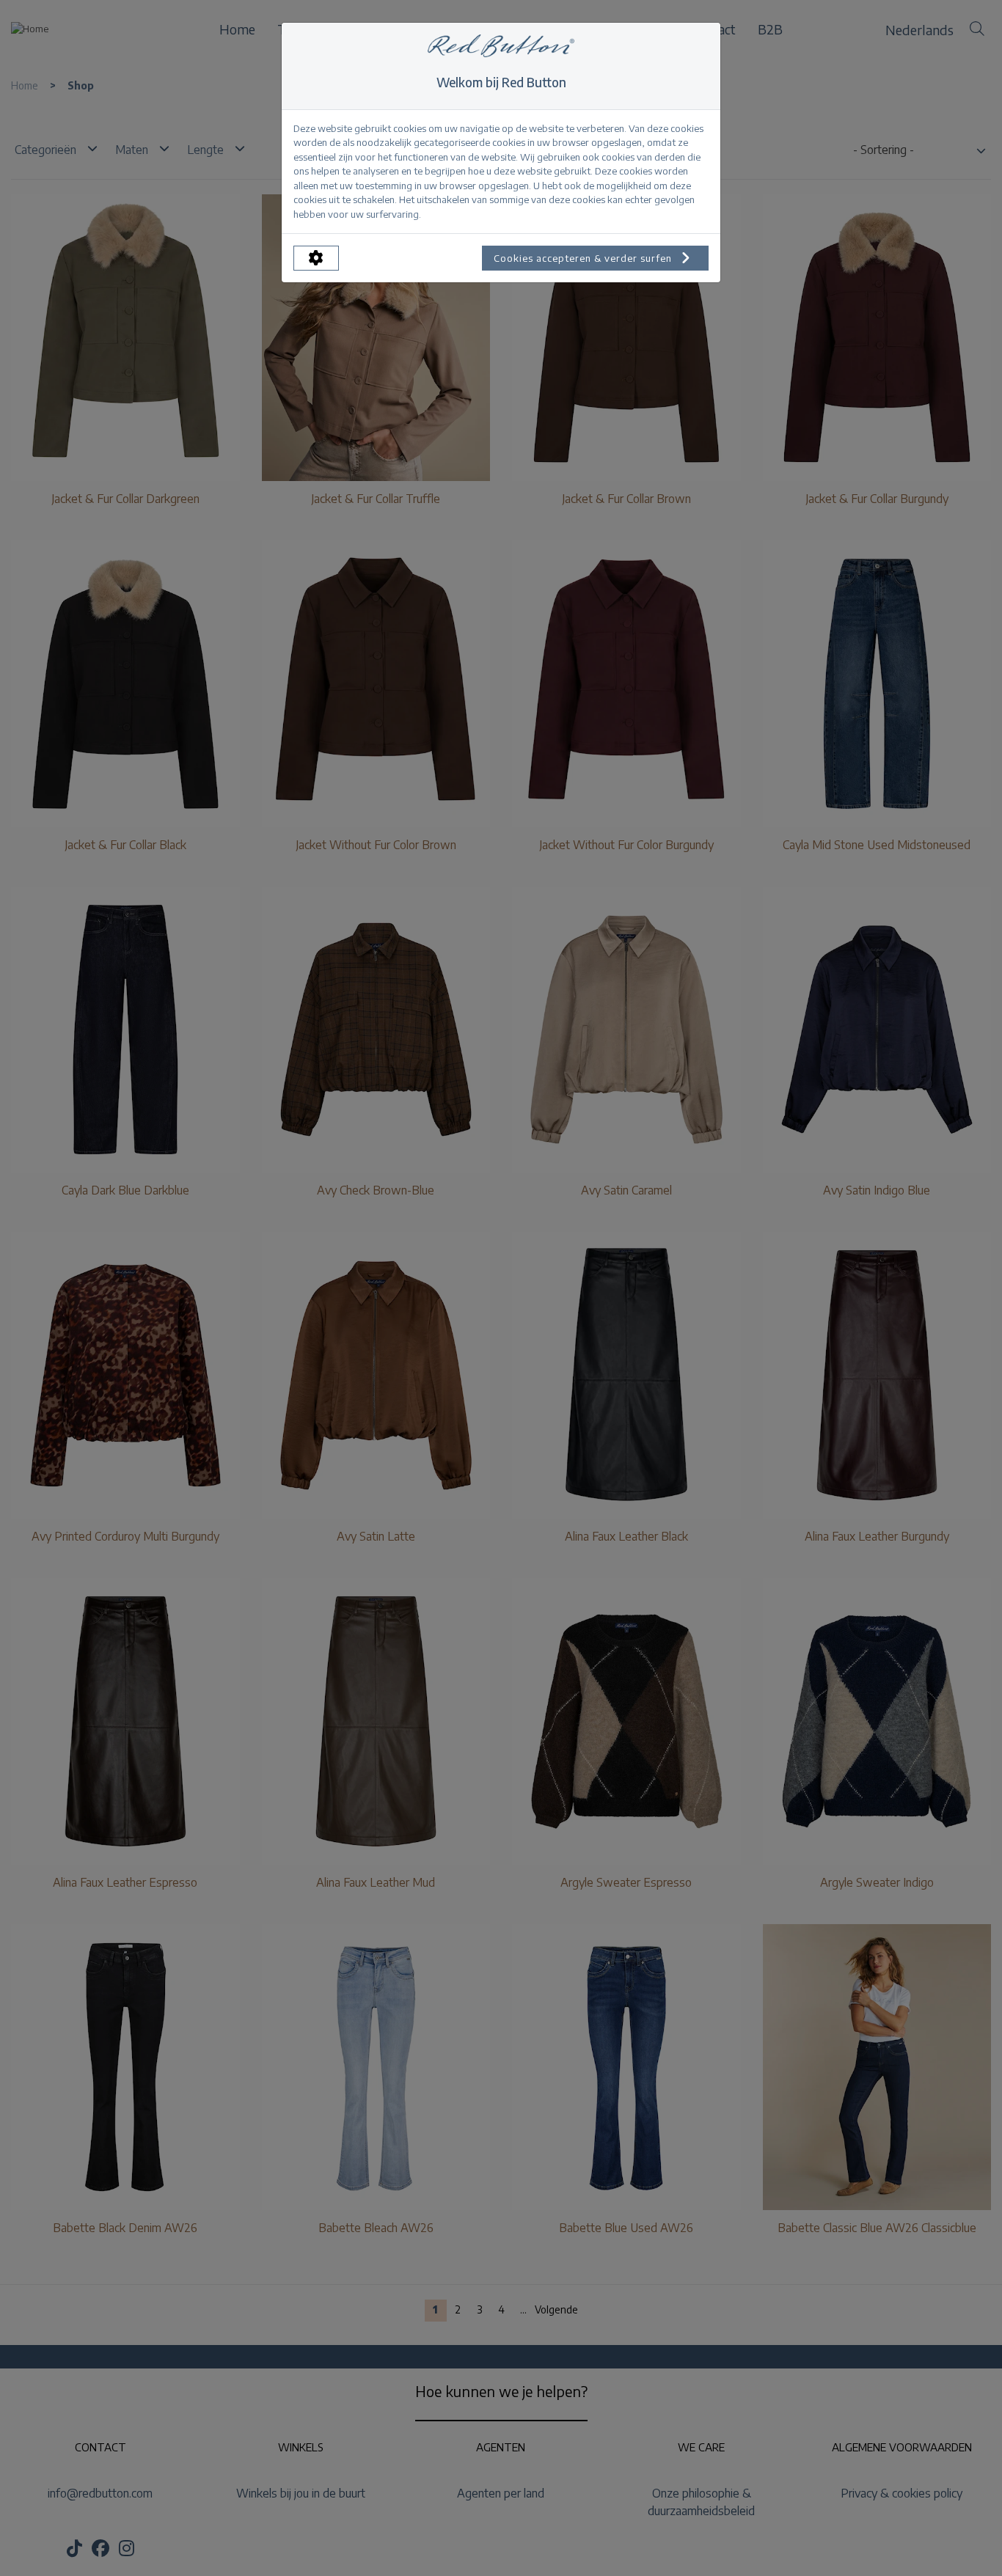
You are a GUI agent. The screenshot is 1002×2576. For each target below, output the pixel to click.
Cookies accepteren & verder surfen (584, 258)
